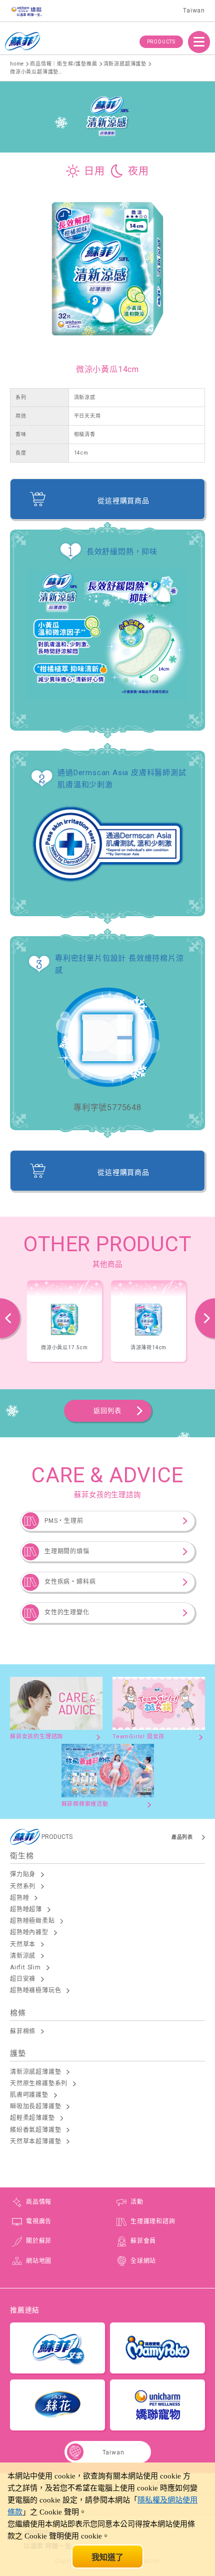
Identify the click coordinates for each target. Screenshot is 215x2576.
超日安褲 (23, 1979)
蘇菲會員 (143, 2241)
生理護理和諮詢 (153, 2221)
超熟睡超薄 (26, 1909)
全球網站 (143, 2261)
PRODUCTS (161, 42)
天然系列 (23, 1886)
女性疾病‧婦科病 (70, 1582)
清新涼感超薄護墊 (35, 2072)
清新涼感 (23, 1956)
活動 (137, 2202)
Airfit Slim (25, 1967)
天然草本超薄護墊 (35, 2141)
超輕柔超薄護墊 (32, 2118)
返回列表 (107, 1411)
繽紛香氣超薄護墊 (35, 2130)
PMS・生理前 (64, 1521)
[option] (64, 1321)
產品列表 (182, 1837)
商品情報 (39, 2202)
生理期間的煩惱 (67, 1551)
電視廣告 (39, 2221)
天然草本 (23, 1944)
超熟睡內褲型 (29, 1932)
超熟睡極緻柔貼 (32, 1921)
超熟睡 (19, 1898)
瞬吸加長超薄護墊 (35, 2106)
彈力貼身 (23, 1874)
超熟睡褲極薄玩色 (35, 1990)
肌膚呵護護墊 (29, 2095)
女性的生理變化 (67, 1612)
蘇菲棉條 (23, 2031)
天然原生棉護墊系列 (39, 2083)
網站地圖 (39, 2261)
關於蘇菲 (39, 2241)
